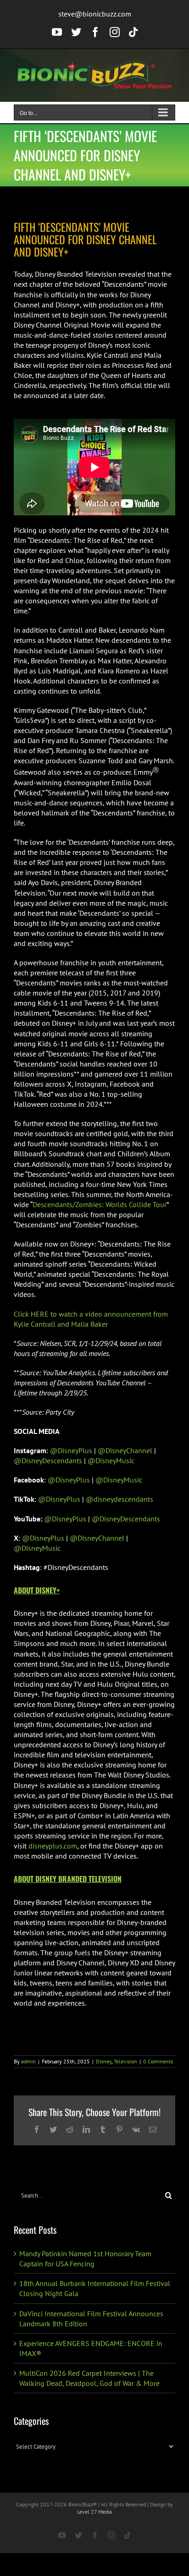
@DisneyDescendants (48, 1460)
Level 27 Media (94, 2512)
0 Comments (158, 2061)
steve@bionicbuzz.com (95, 14)
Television (125, 2061)
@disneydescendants (119, 1499)
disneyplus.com (53, 1846)
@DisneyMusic (111, 1460)
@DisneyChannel (124, 1450)
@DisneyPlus (70, 1450)
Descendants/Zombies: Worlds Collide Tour (100, 1204)
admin (28, 2061)
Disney (104, 2061)
